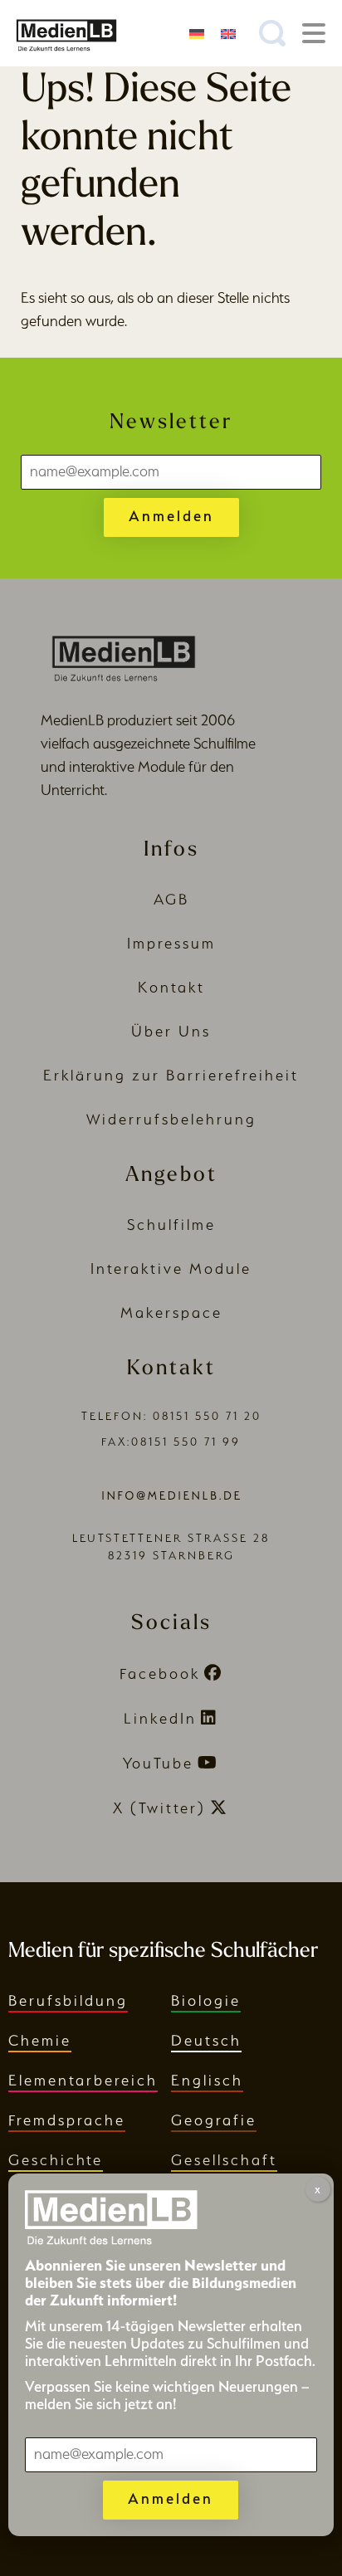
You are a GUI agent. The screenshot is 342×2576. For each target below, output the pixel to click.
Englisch (207, 2080)
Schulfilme (171, 1225)
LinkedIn (160, 1718)
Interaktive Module (171, 1268)
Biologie (206, 2000)
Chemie (40, 2040)
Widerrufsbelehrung (171, 1119)
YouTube (158, 1763)
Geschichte (56, 2160)
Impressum (171, 943)
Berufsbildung (68, 2000)
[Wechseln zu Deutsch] (197, 33)
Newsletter (171, 423)
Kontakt (171, 987)
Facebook (160, 1673)
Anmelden (171, 516)
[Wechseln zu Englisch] (228, 33)
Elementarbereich (83, 2080)
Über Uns (171, 1031)
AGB (171, 899)
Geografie (214, 2120)
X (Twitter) (159, 1808)
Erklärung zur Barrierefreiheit (171, 1075)
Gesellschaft (224, 2160)
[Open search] (272, 33)
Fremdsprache (67, 2120)
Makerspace (171, 1312)
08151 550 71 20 (207, 1416)
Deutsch (206, 2040)
